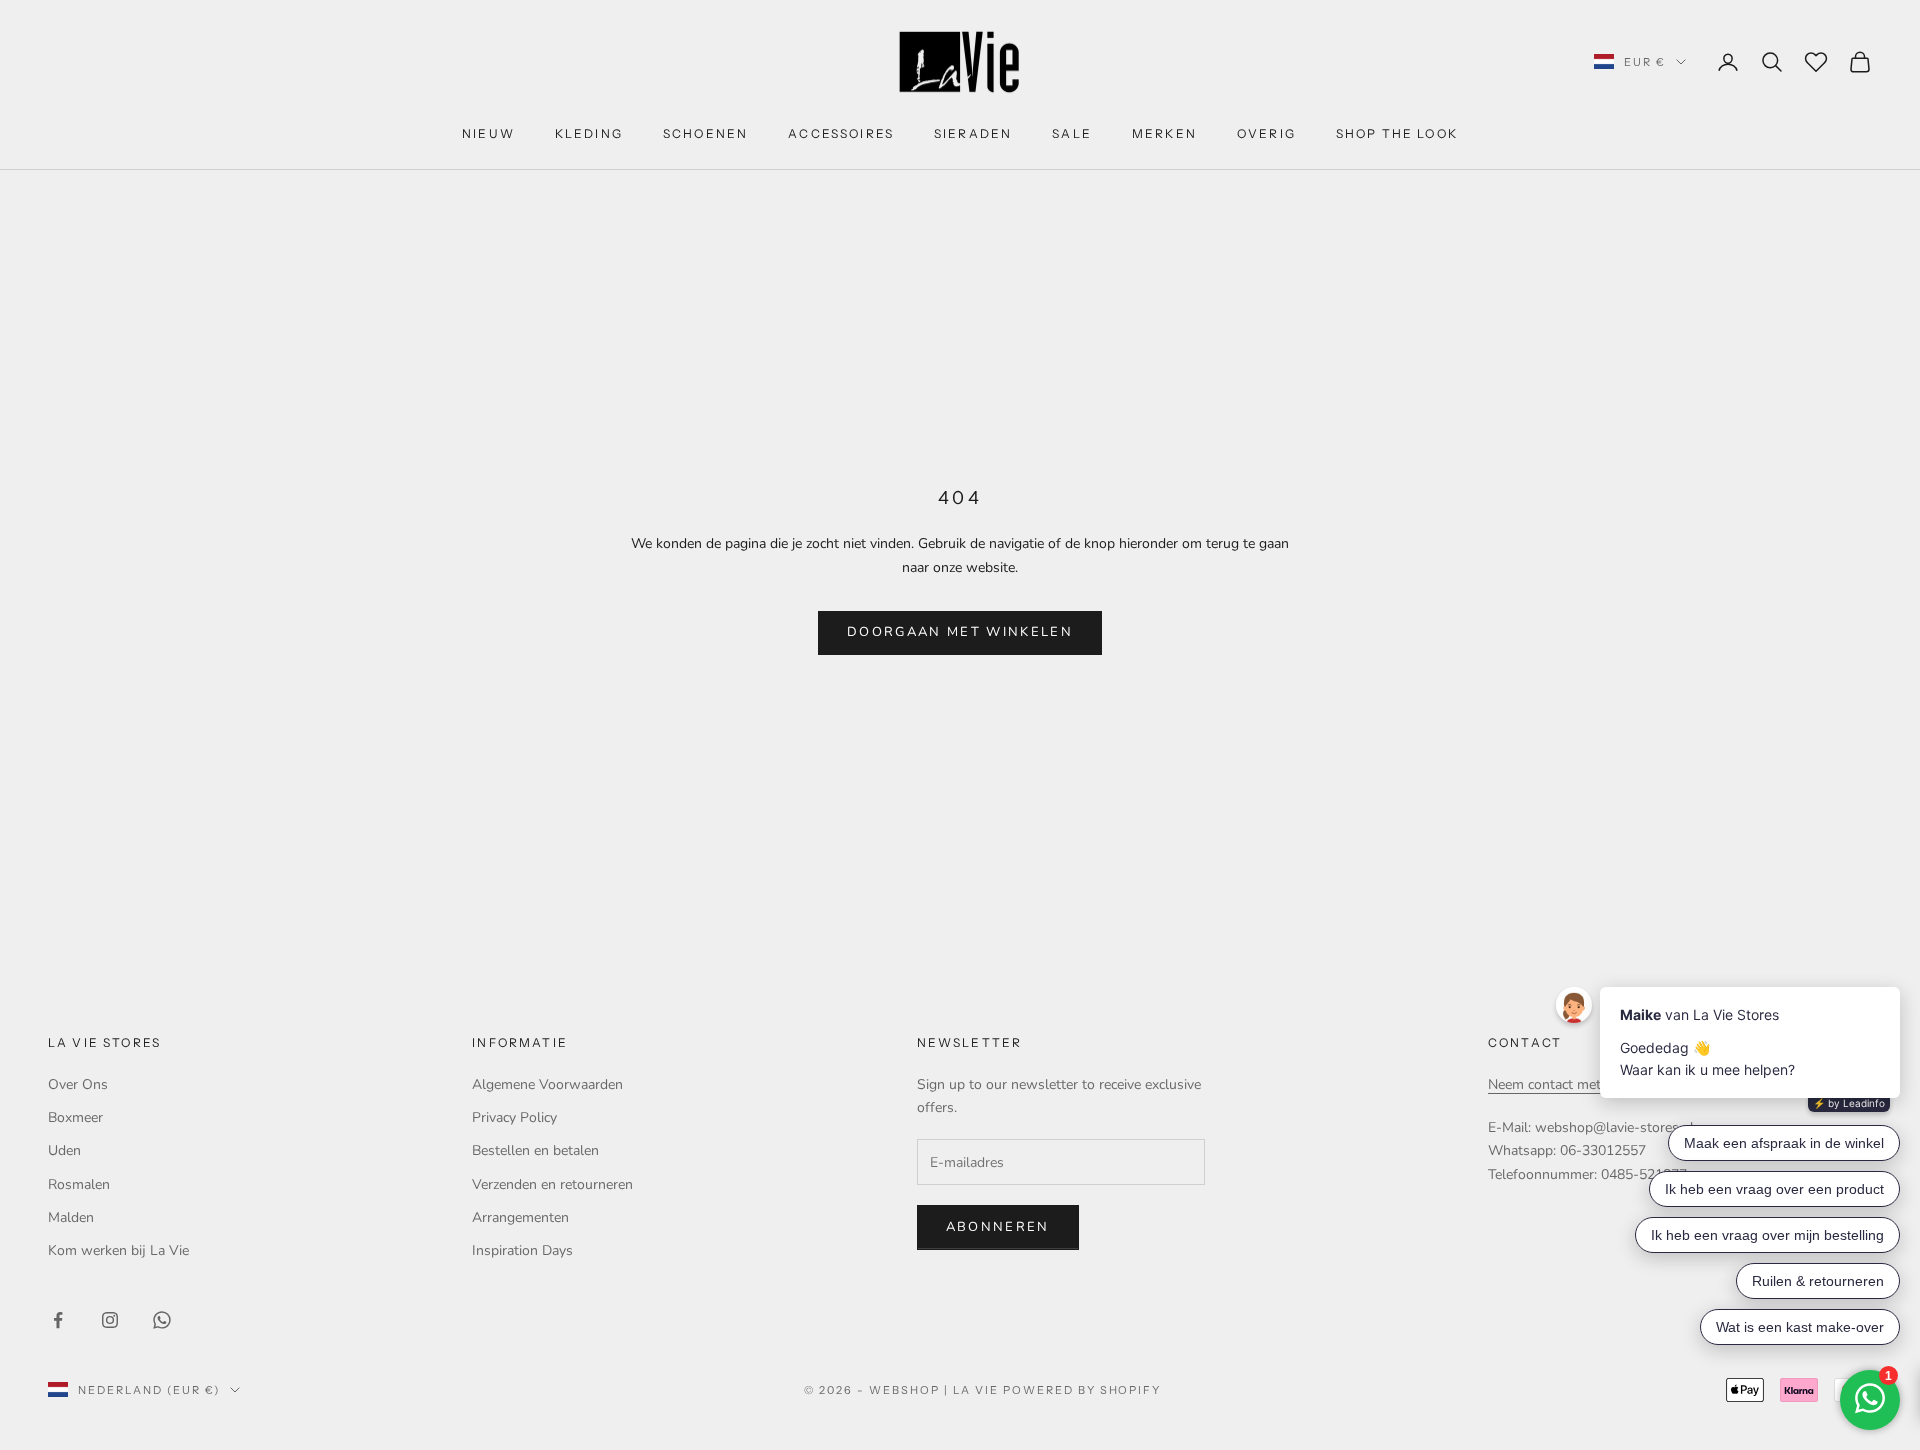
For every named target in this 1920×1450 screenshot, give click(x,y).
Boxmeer (75, 1117)
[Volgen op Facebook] (58, 1320)
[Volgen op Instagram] (110, 1320)
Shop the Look (1397, 133)
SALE (1072, 133)
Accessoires (841, 133)
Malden (71, 1217)
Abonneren (998, 1227)
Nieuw (488, 133)
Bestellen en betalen (535, 1150)
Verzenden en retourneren (552, 1184)
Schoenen (705, 133)
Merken (1164, 133)
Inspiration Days (522, 1250)
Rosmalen (79, 1184)
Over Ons (78, 1084)
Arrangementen (520, 1217)
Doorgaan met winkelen (960, 632)
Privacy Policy (514, 1117)
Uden (64, 1150)
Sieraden (973, 133)
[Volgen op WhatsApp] (162, 1320)
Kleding (589, 133)
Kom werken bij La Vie (118, 1250)
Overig (1266, 133)
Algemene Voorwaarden (547, 1084)
